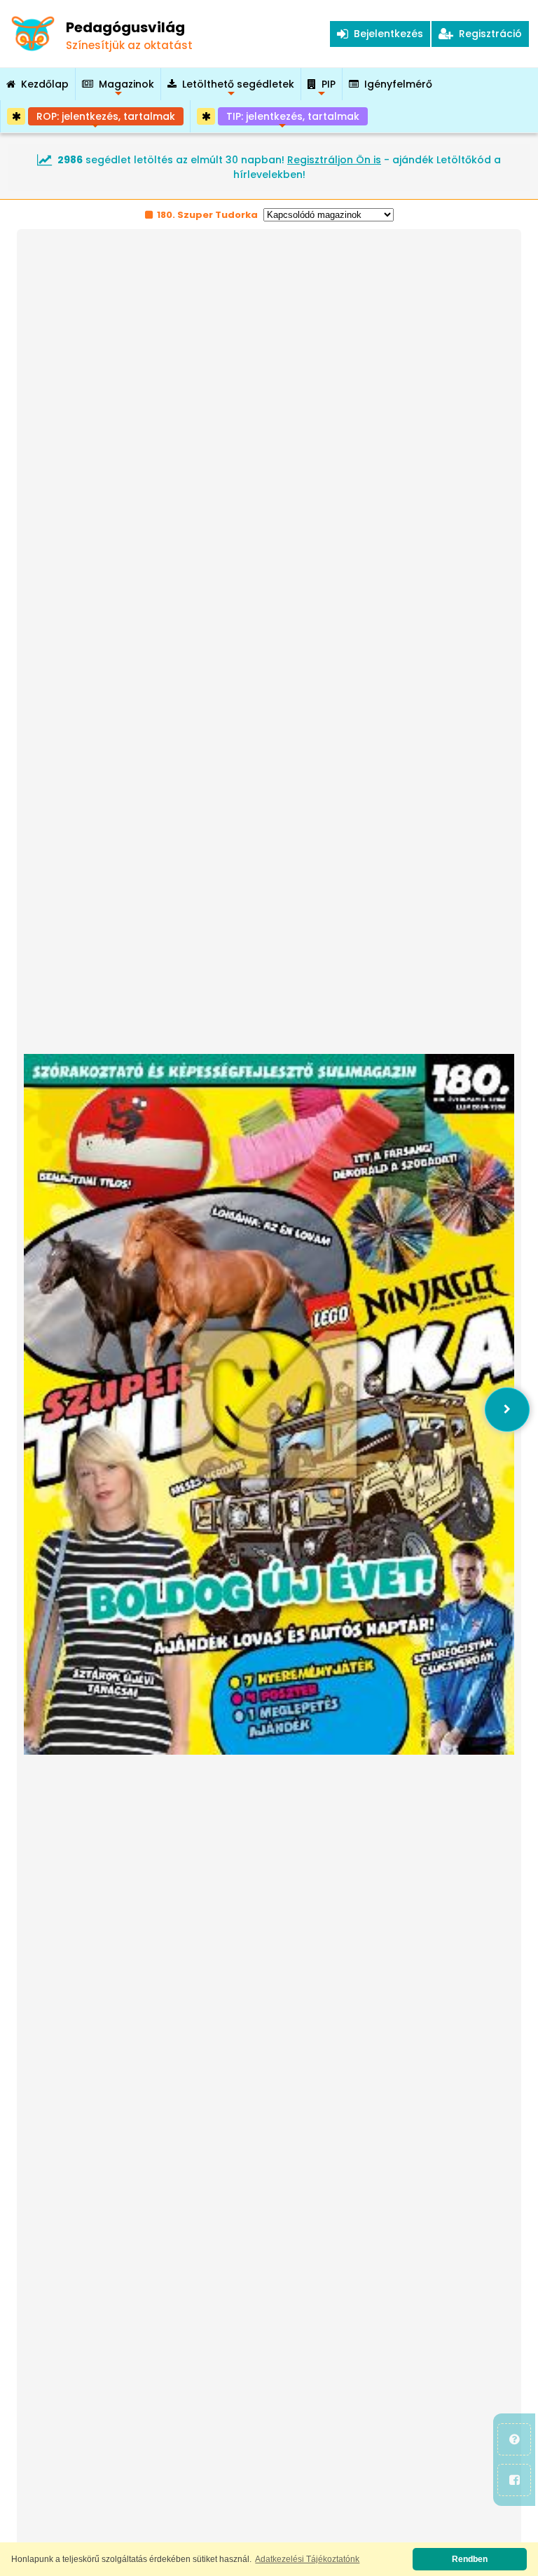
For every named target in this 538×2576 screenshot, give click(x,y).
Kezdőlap (45, 84)
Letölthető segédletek (238, 89)
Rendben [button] (470, 2559)
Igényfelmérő (398, 84)
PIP (329, 89)
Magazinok (126, 89)
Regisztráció (488, 34)
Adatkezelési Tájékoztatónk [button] (307, 2559)
